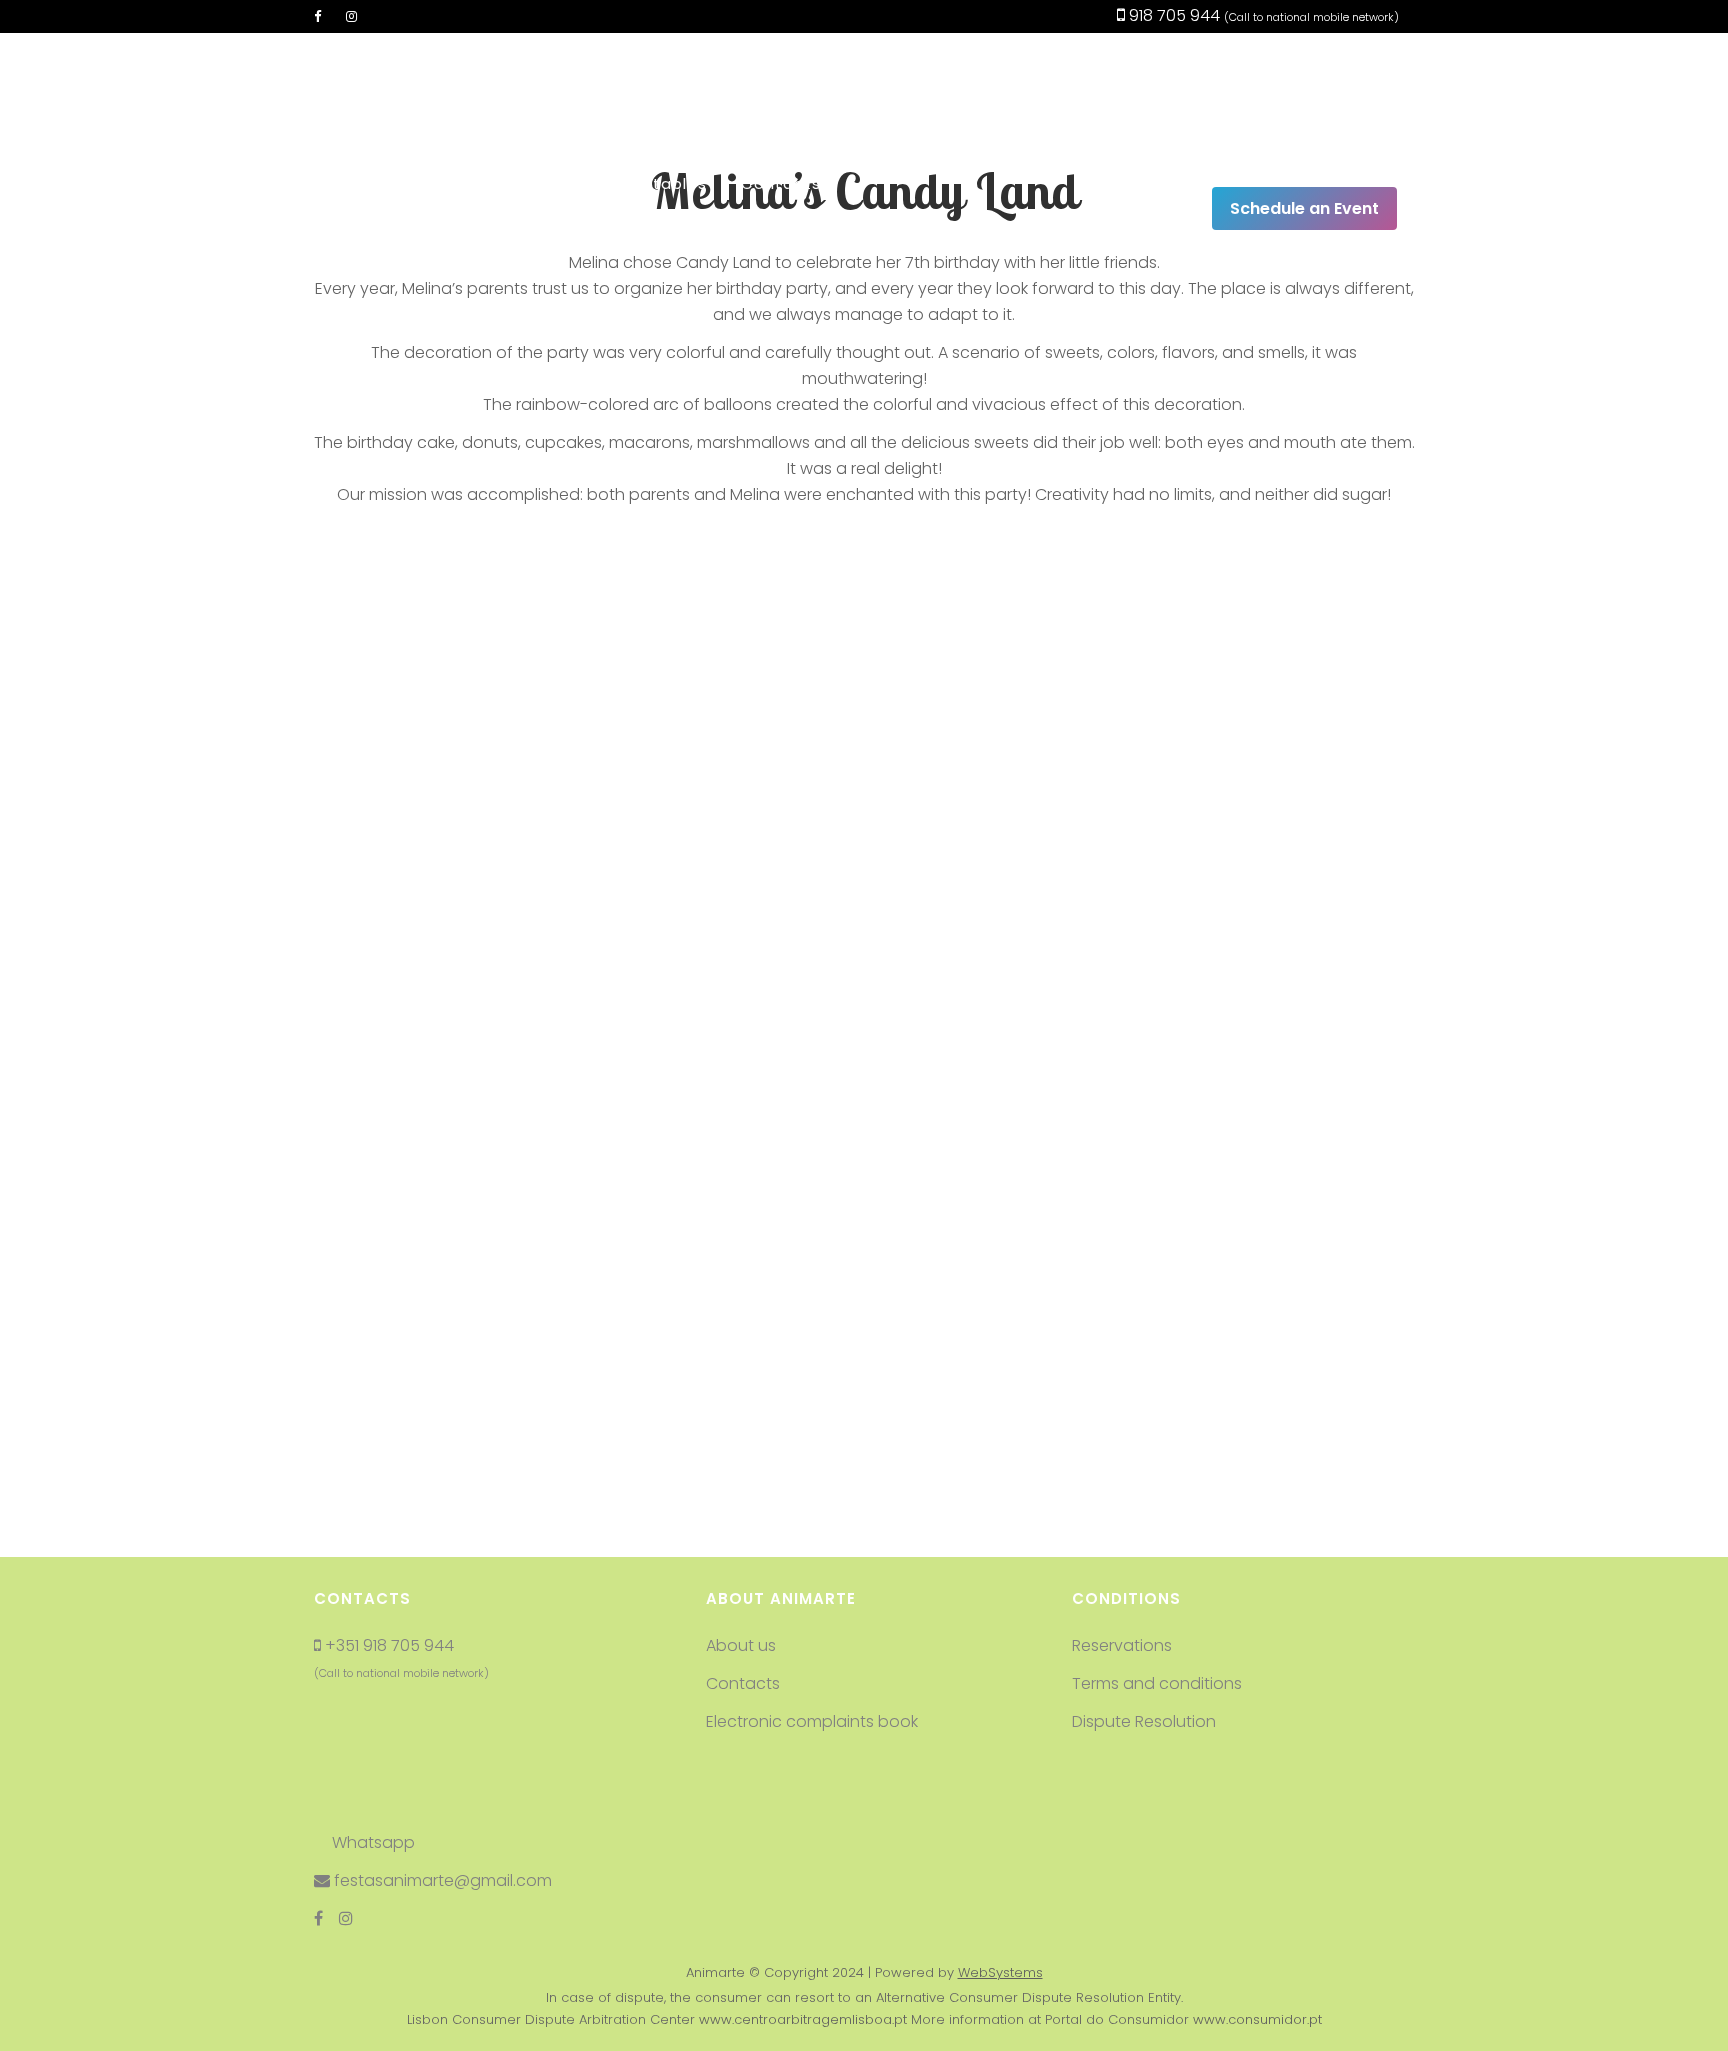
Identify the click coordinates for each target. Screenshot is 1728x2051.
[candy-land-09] (1247, 1320)
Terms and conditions (1157, 1683)
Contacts (743, 1683)
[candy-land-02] (863, 736)
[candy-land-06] (1247, 1028)
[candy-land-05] (863, 1028)
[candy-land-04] (480, 1028)
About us (741, 1645)
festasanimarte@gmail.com (441, 1880)
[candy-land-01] (480, 736)
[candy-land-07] (480, 1320)
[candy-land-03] (1247, 736)
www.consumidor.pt (1257, 2019)
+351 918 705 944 (389, 1645)
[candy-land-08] (863, 1320)
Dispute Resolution (1144, 1721)
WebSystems (1000, 1972)
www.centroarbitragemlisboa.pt (803, 2019)
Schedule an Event (1304, 208)
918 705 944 (1172, 15)
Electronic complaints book (814, 1721)
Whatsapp (371, 1842)
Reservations (1122, 1645)
